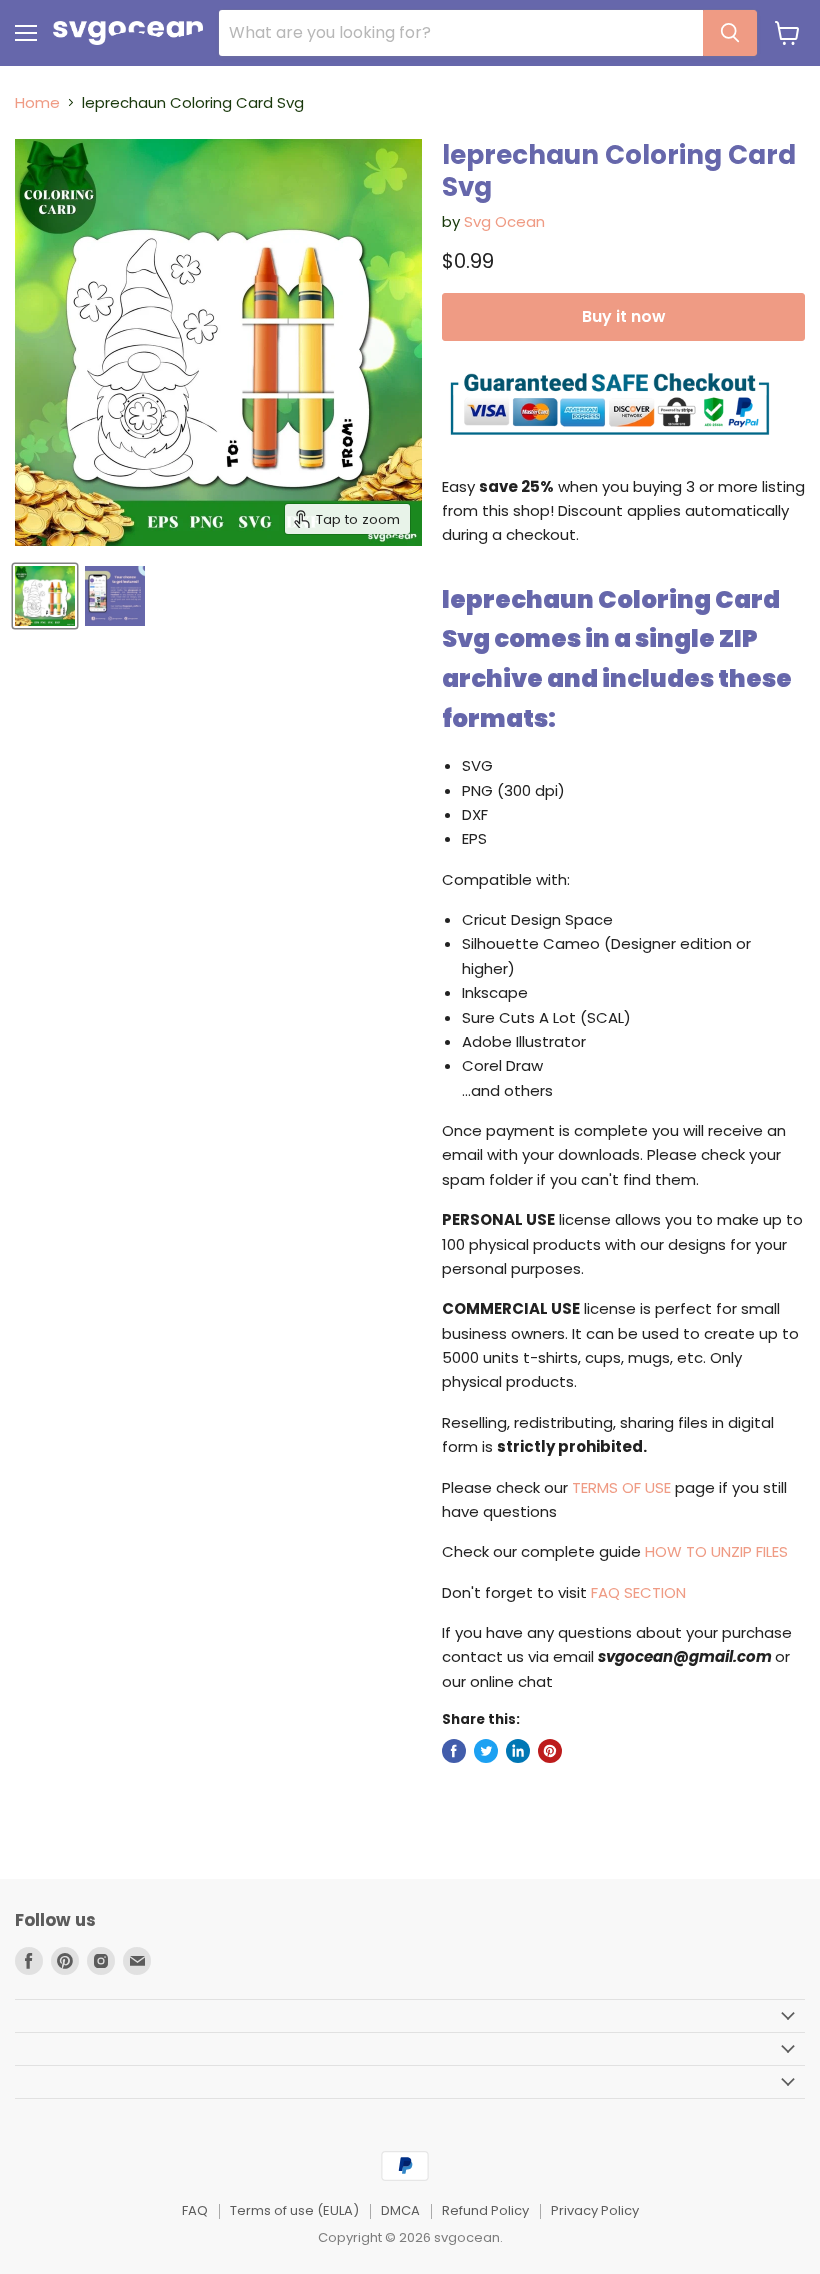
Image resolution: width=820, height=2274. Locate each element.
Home (37, 102)
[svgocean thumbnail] (115, 596)
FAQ (195, 2210)
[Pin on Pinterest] (550, 1751)
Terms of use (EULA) (294, 2210)
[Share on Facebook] (454, 1751)
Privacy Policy (595, 2210)
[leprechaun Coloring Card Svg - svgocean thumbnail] (45, 596)
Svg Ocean (504, 221)
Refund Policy (485, 2210)
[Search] (730, 33)
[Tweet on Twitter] (486, 1751)
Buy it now (623, 316)
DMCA (400, 2210)
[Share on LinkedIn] (518, 1751)
